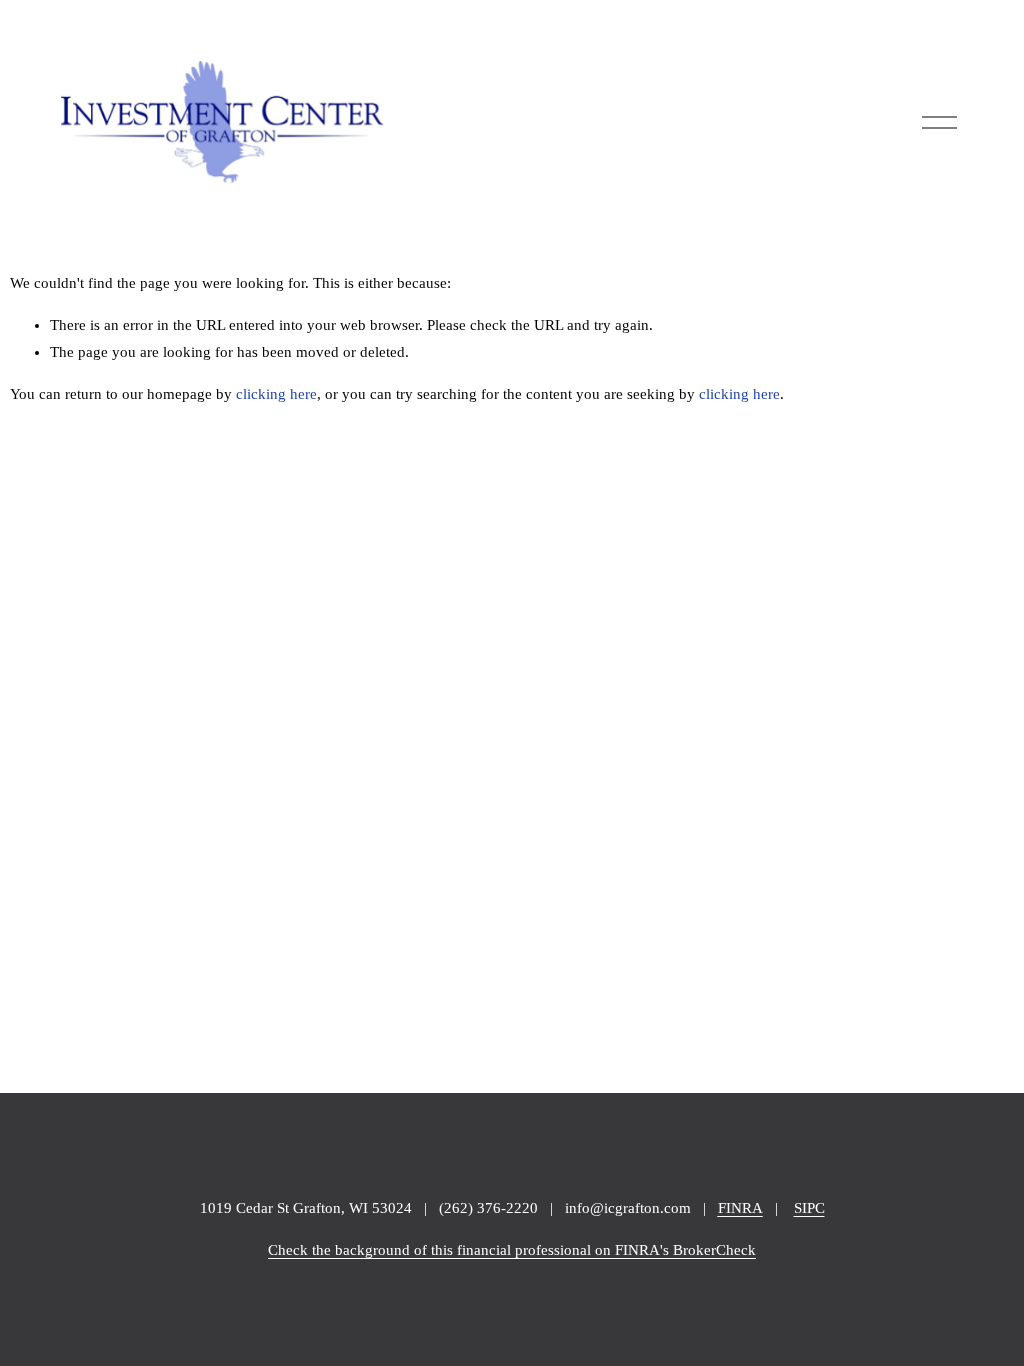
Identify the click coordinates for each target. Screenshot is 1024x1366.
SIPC (809, 1208)
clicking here (276, 394)
